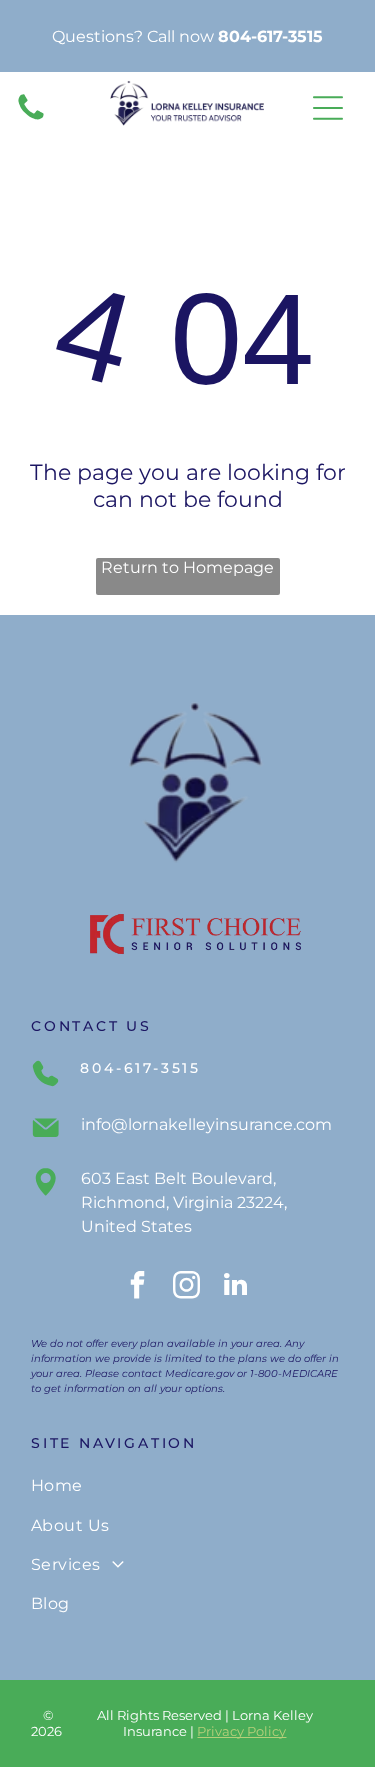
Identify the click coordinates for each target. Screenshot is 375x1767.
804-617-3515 (270, 36)
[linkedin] (236, 1287)
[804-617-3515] (31, 118)
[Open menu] (328, 108)
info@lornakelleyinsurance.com (206, 1124)
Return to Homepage (187, 567)
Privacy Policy (241, 1731)
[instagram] (187, 1287)
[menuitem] (187, 1485)
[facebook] (138, 1287)
